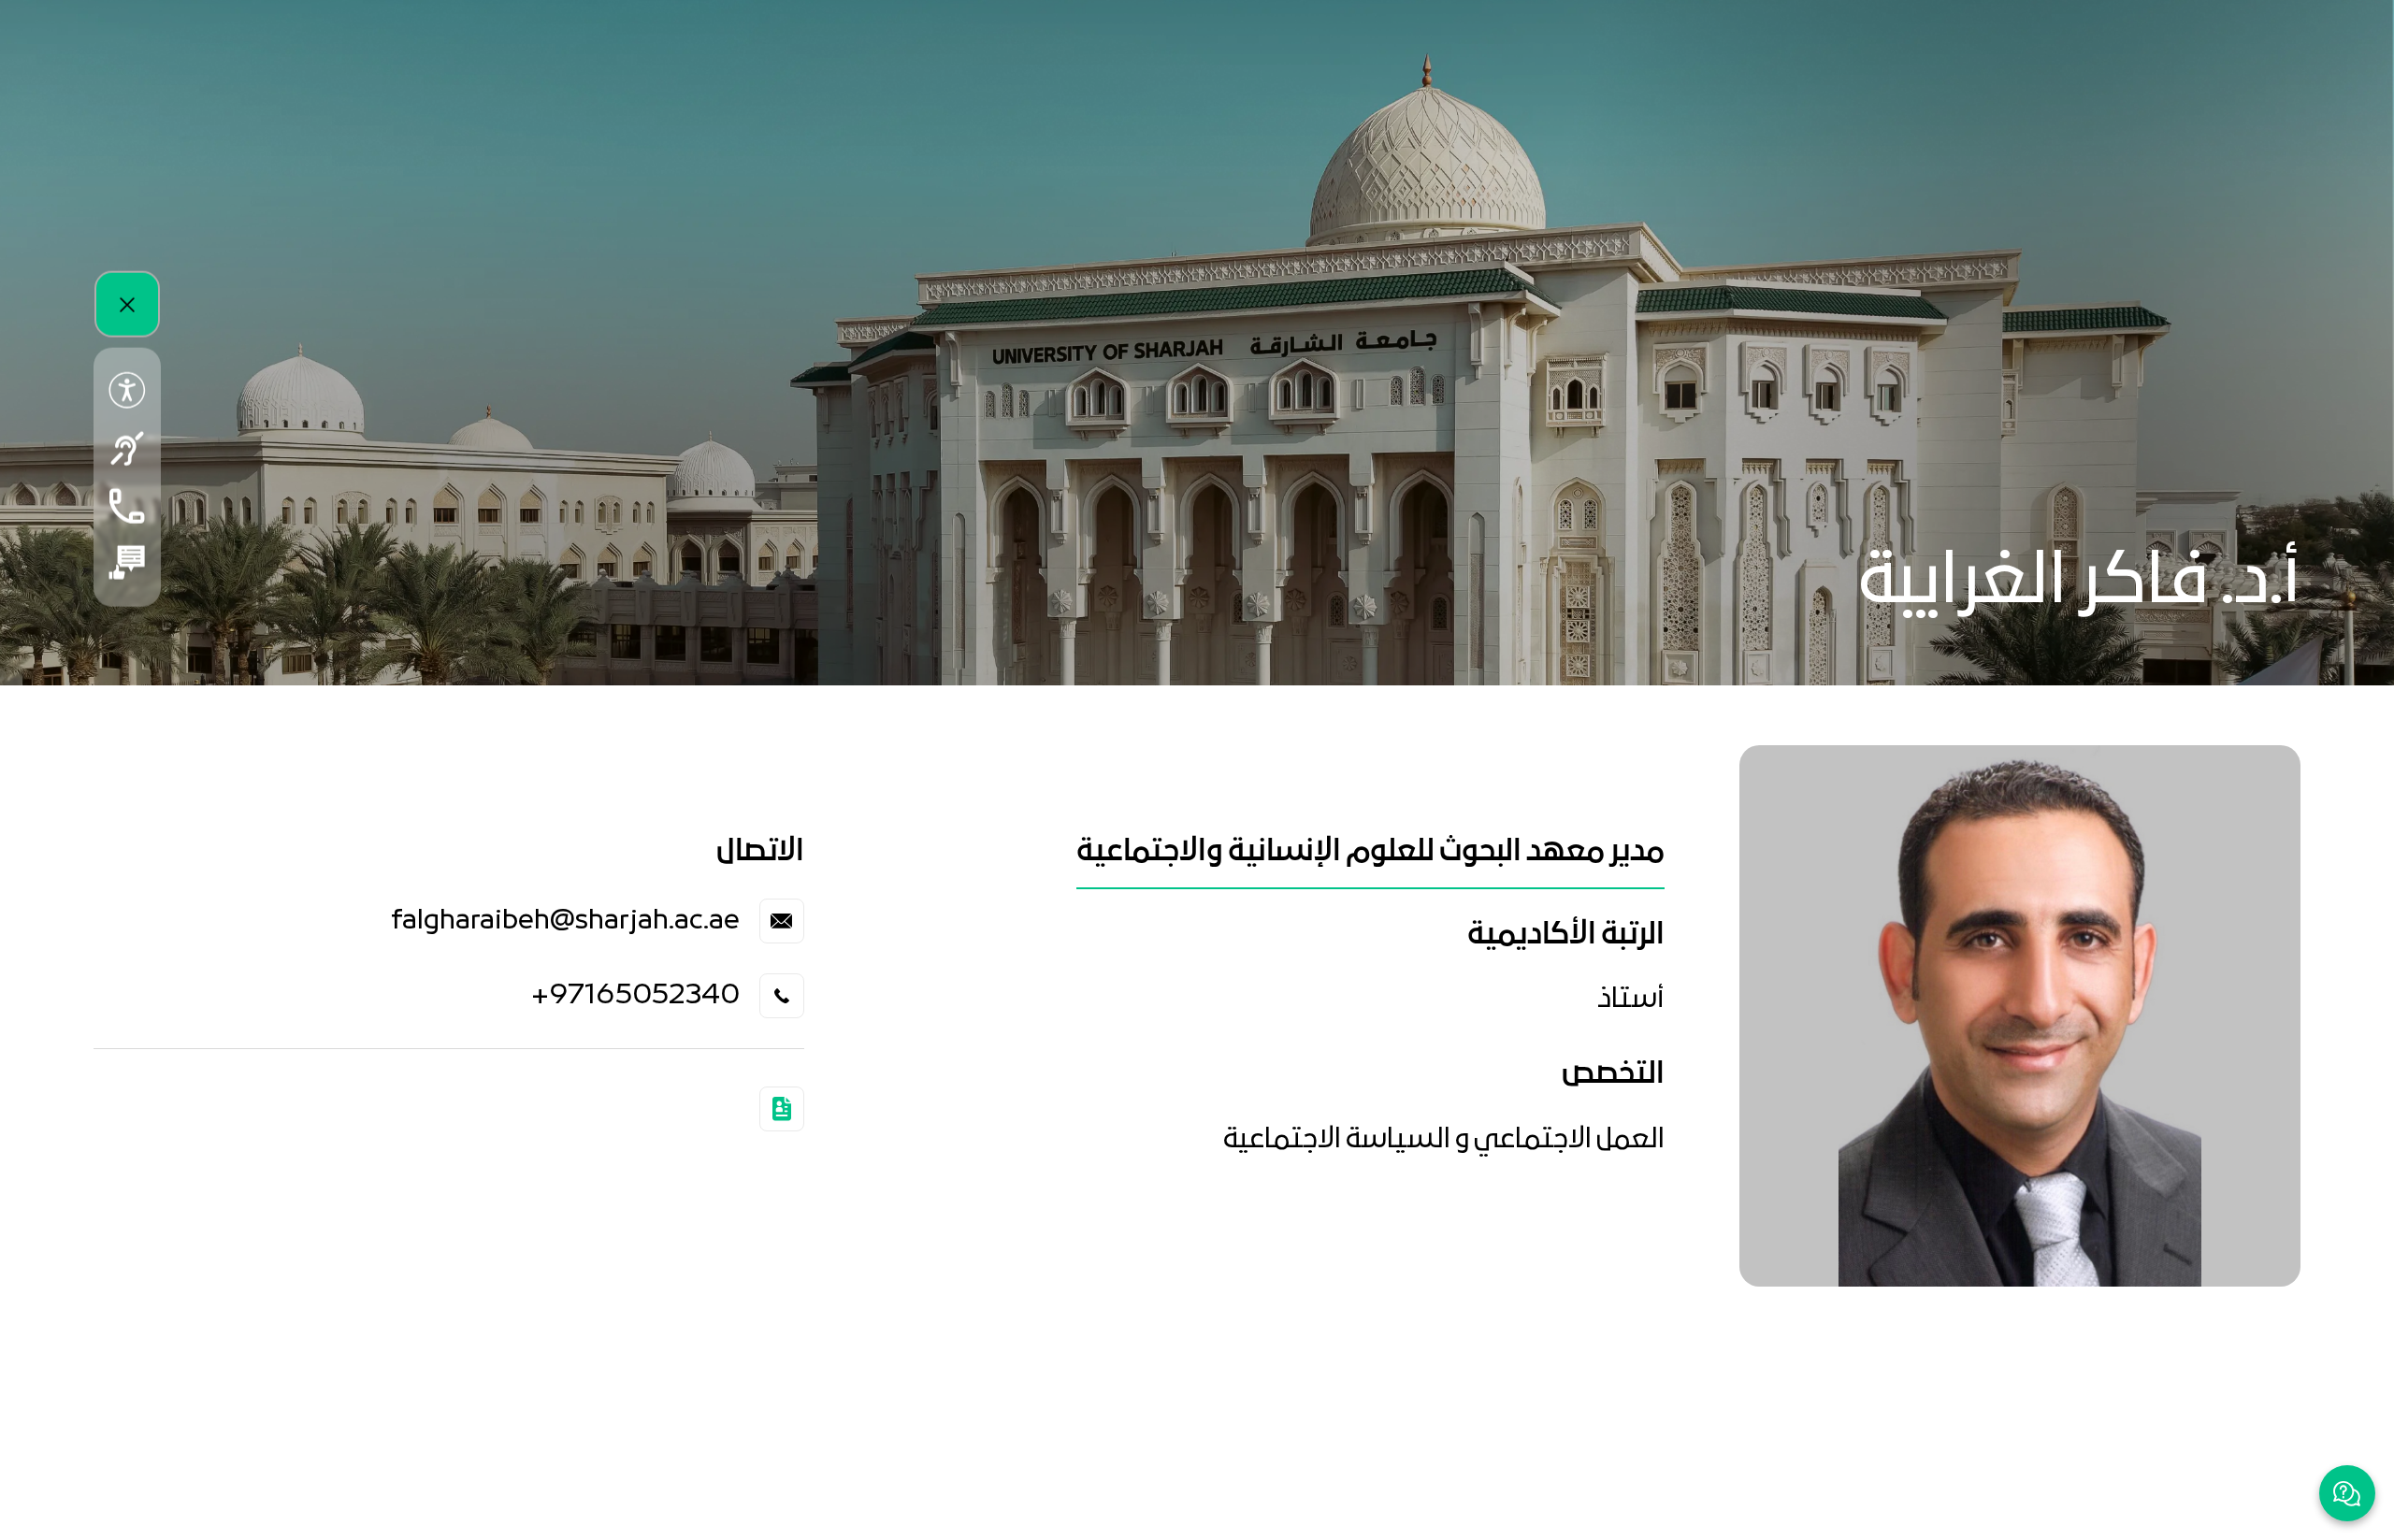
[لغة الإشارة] (127, 448)
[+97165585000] (127, 505)
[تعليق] (127, 562)
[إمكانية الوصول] (127, 390)
